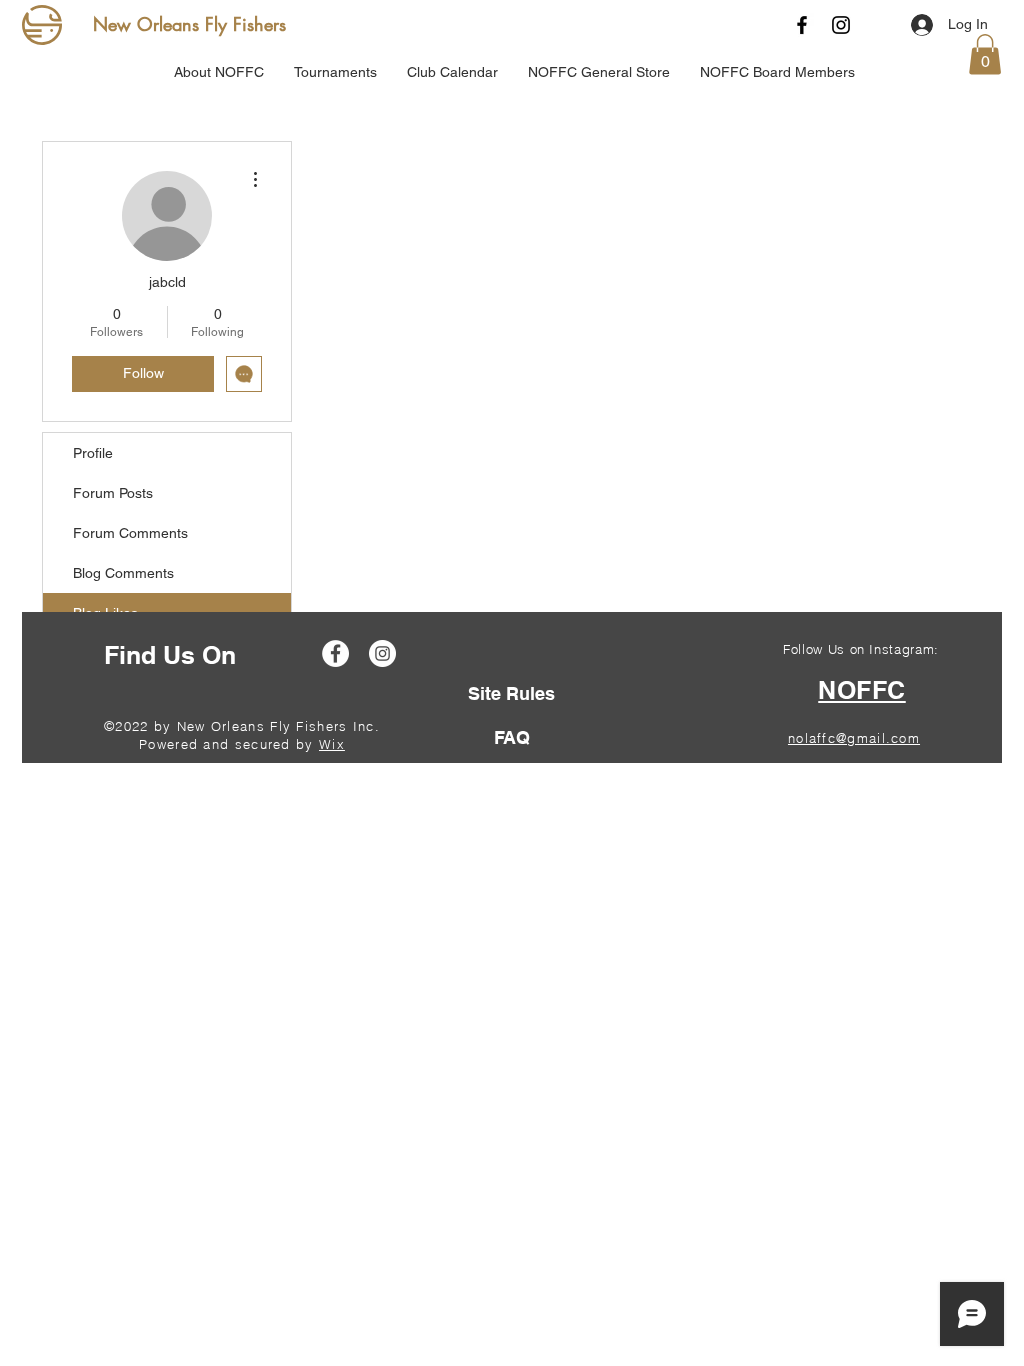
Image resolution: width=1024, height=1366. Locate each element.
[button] (985, 54)
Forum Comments (130, 533)
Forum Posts (113, 493)
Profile (93, 453)
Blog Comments (123, 573)
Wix (332, 744)
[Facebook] (802, 25)
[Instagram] (841, 25)
